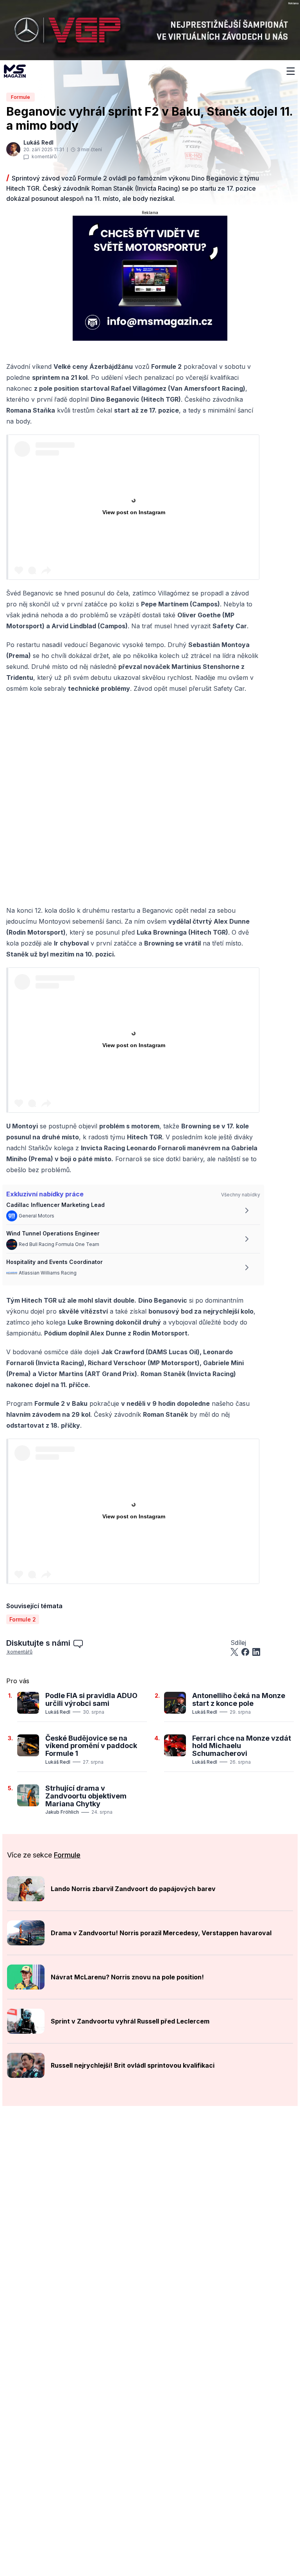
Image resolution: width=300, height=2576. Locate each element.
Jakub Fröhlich (62, 1812)
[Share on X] (234, 1652)
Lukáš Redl (58, 1712)
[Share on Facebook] (245, 1652)
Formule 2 (23, 1619)
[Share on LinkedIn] (256, 1652)
